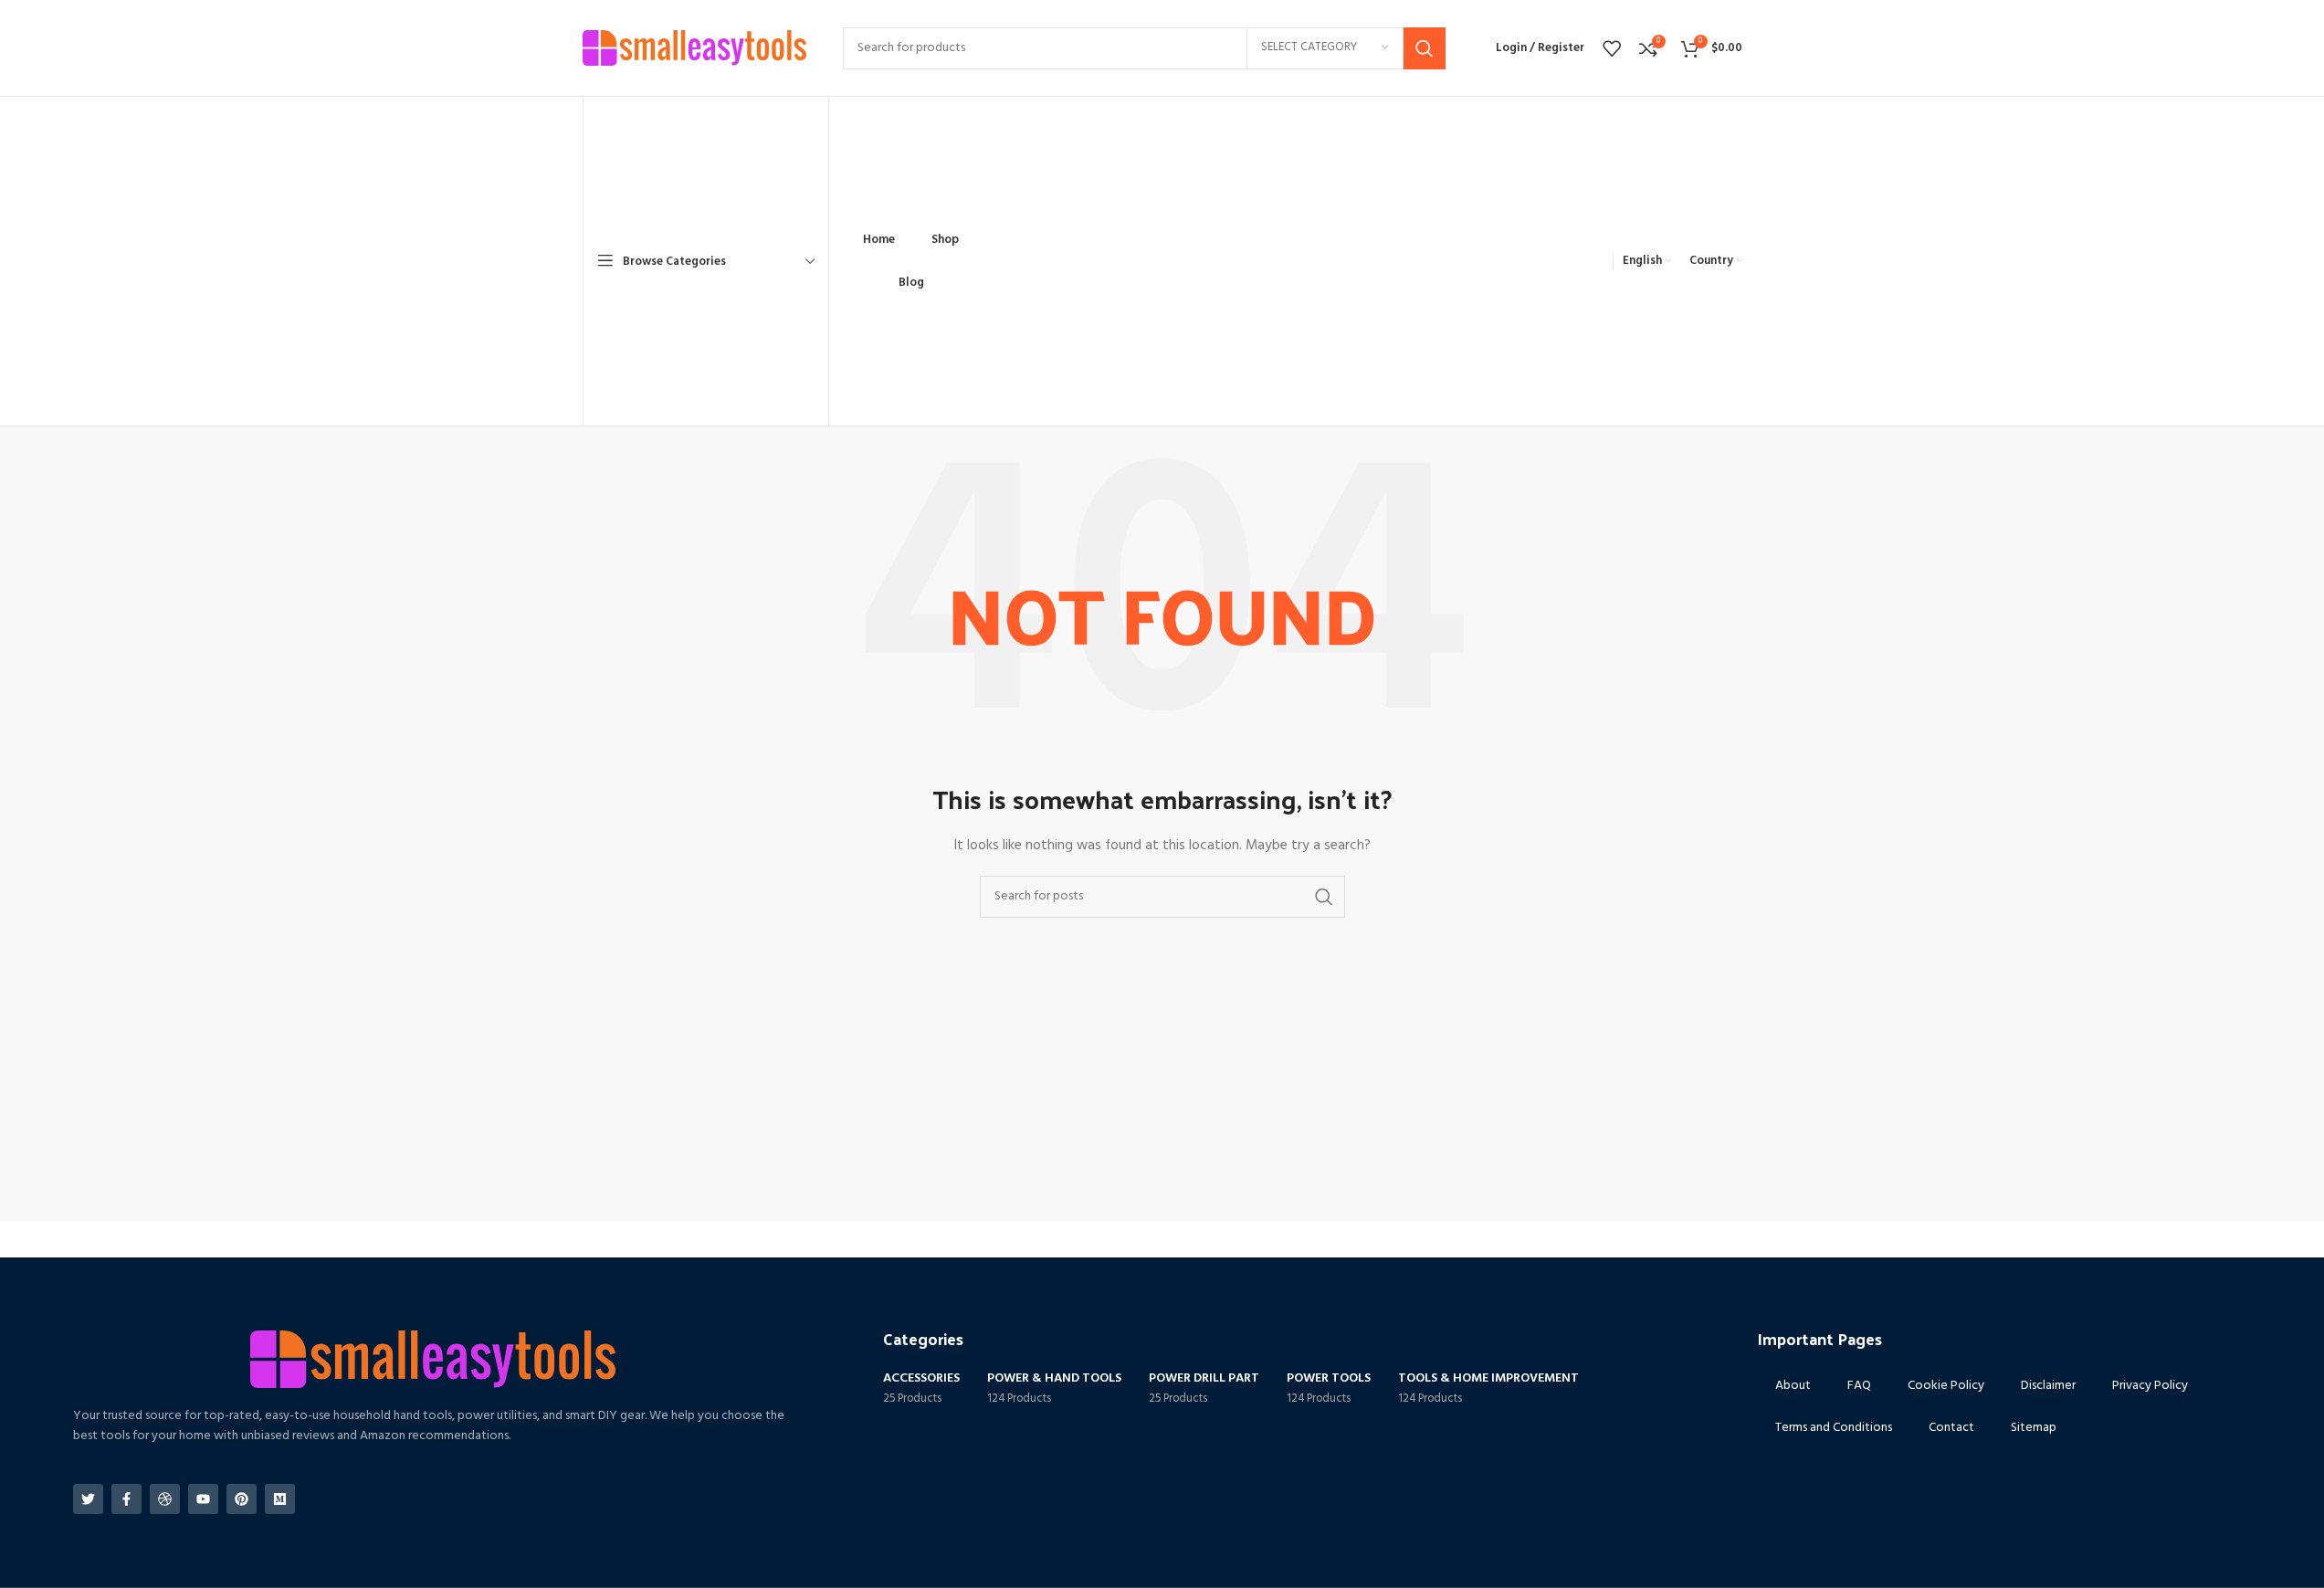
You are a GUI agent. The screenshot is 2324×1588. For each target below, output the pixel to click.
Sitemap (2034, 1428)
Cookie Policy (1946, 1386)
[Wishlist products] (1612, 48)
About (1793, 1386)
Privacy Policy (2150, 1386)
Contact (1951, 1428)
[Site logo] (694, 48)
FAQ (1859, 1386)
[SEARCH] (1425, 48)
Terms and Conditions (1834, 1428)
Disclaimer (2048, 1386)
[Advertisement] (1299, 239)
